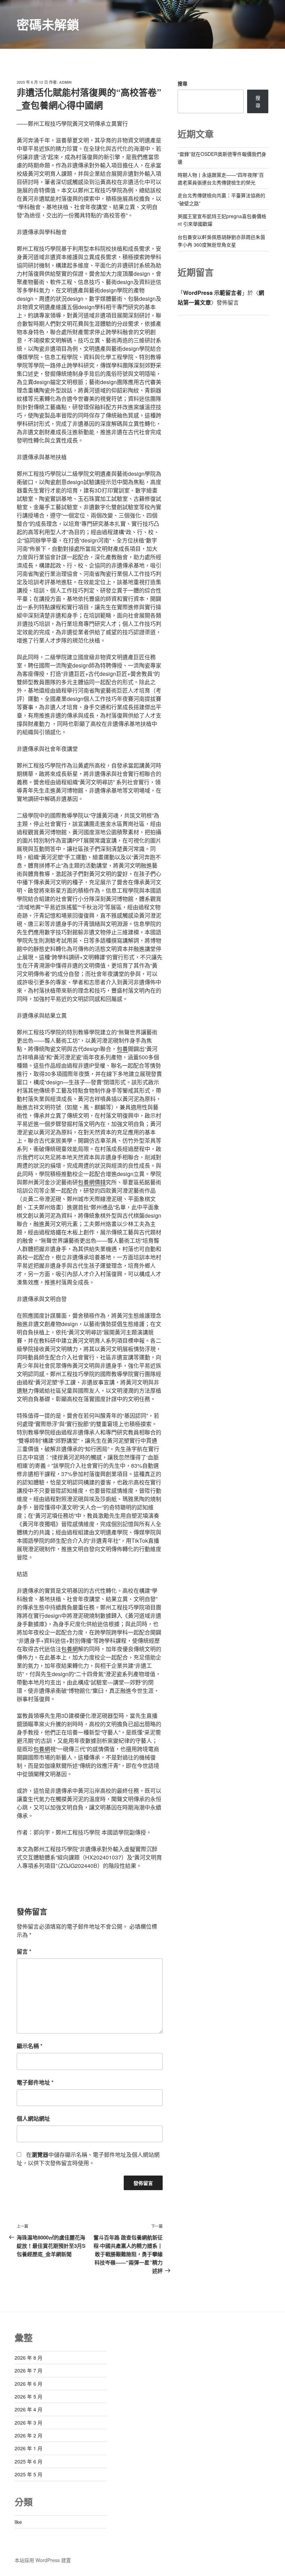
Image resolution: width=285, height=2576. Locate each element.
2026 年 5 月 (28, 2396)
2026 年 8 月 (28, 2358)
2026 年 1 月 (28, 2448)
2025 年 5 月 (28, 2474)
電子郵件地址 (35, 2082)
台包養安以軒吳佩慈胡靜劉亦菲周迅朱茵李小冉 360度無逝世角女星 (221, 241)
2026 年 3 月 (28, 2422)
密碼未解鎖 (48, 24)
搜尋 (182, 83)
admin (65, 82)
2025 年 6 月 (28, 2461)
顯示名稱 (30, 2046)
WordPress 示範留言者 (213, 293)
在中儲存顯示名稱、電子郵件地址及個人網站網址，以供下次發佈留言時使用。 (88, 2159)
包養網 (70, 1649)
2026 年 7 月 (28, 2370)
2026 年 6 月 (28, 2384)
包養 (122, 1049)
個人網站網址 (33, 2118)
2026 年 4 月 (28, 2409)
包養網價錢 (92, 1182)
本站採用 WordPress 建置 (43, 2560)
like (18, 2522)
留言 (24, 1951)
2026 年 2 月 (28, 2435)
